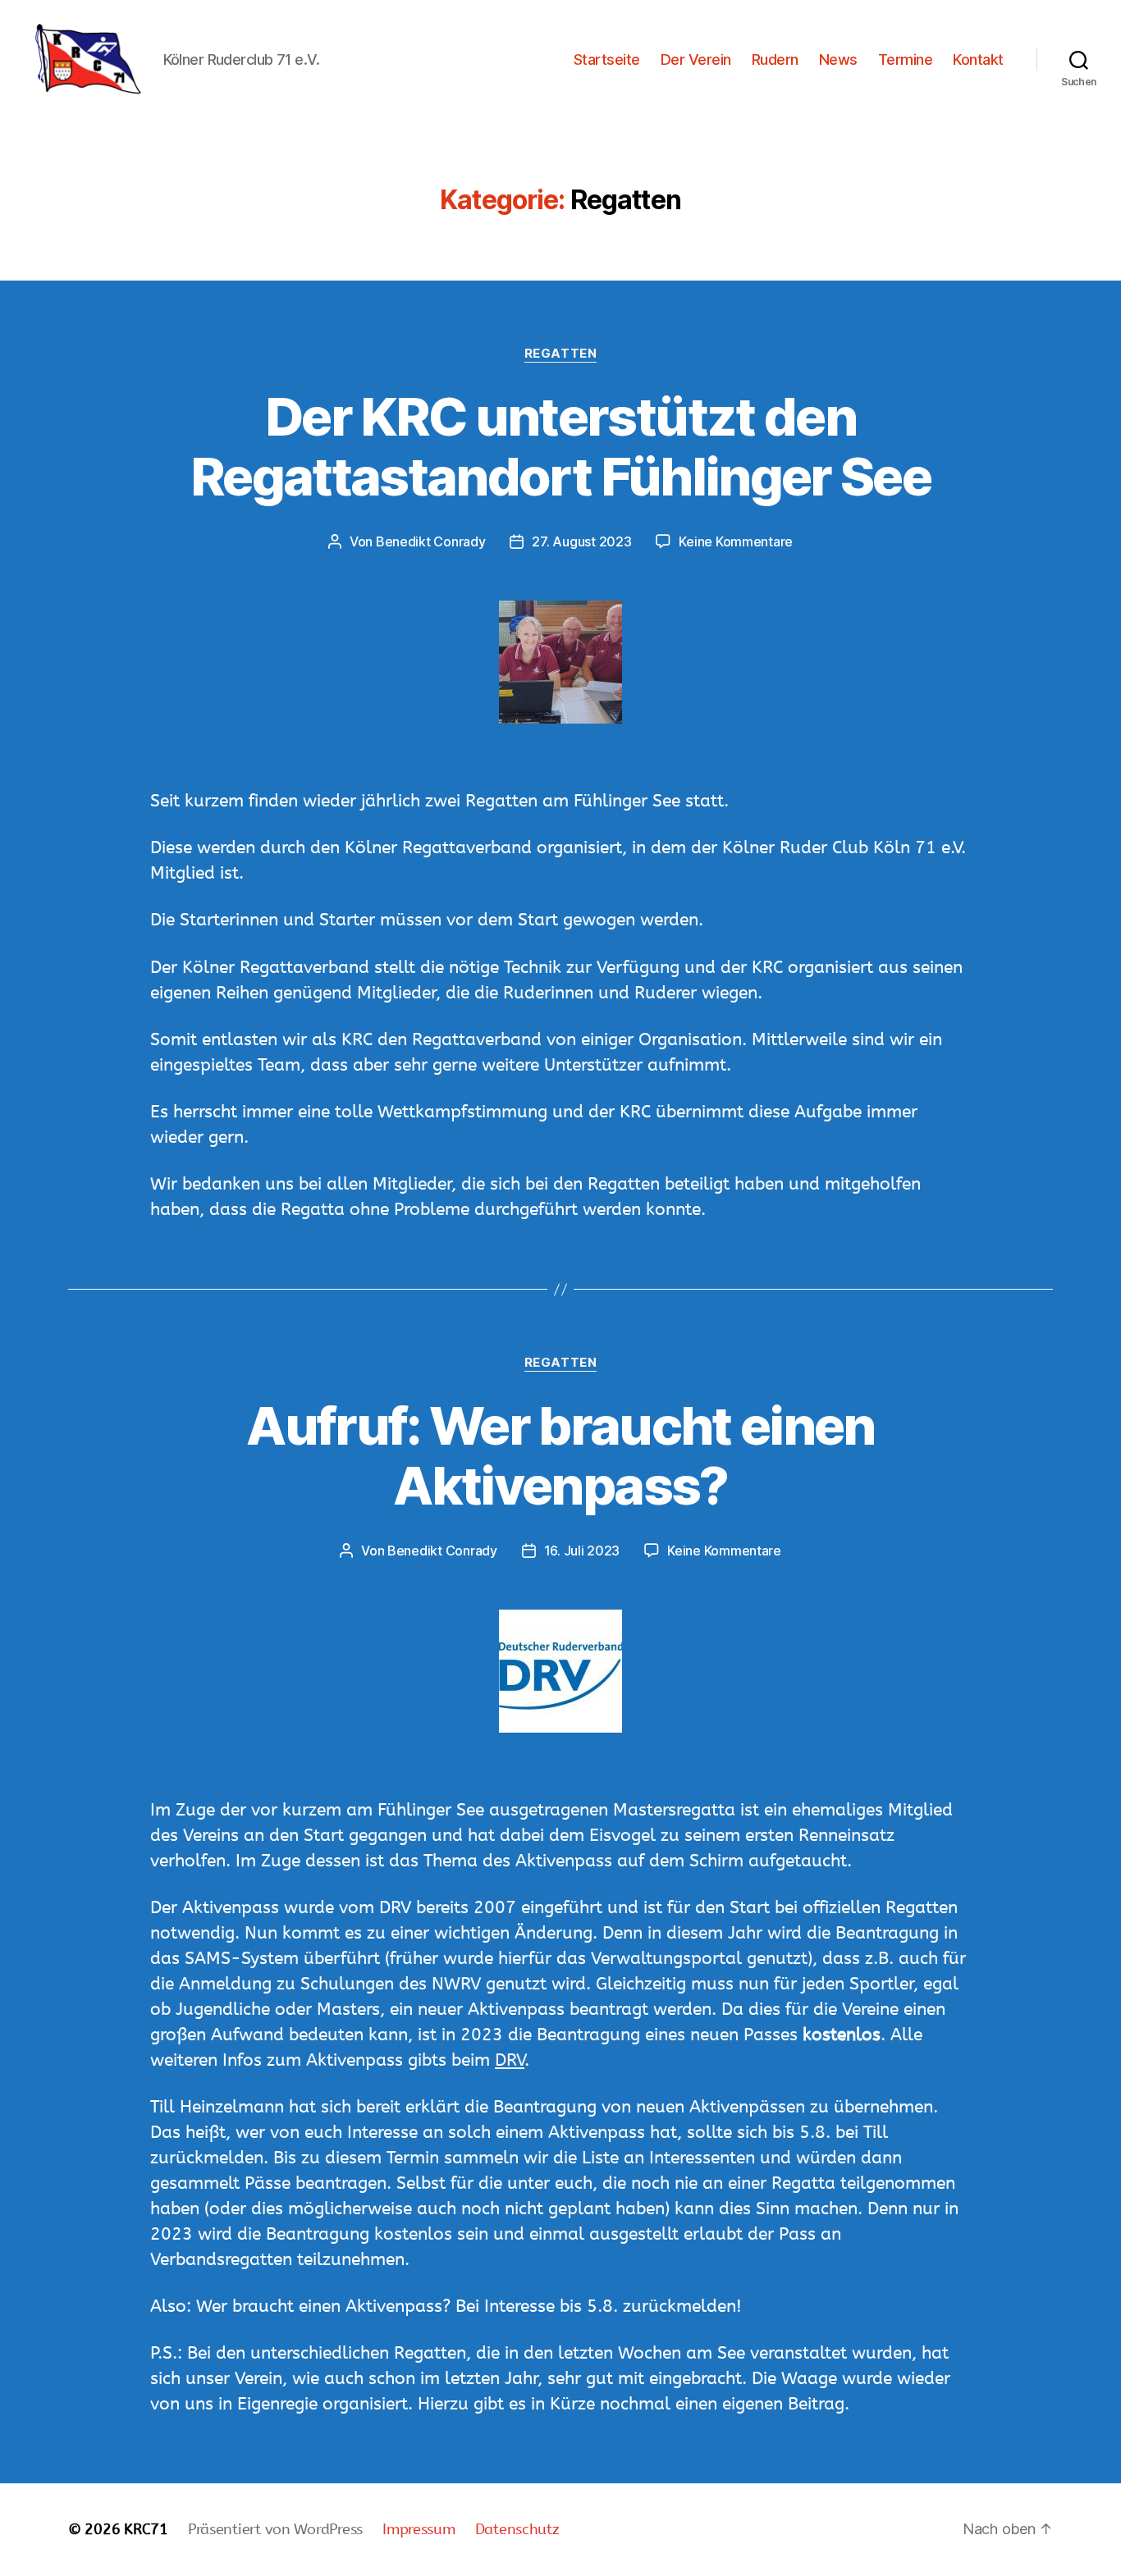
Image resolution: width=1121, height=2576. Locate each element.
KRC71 (146, 2529)
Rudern (775, 59)
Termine (906, 59)
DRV (510, 2060)
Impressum (419, 2529)
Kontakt (978, 59)
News (838, 59)
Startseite (607, 59)
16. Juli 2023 (582, 1551)
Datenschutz (517, 2529)
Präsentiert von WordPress (275, 2529)
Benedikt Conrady (431, 541)
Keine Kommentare (736, 541)
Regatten (560, 354)
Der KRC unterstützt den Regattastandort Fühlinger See (560, 446)
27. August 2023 (581, 541)
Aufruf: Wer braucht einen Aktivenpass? (560, 1455)
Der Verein (696, 59)
